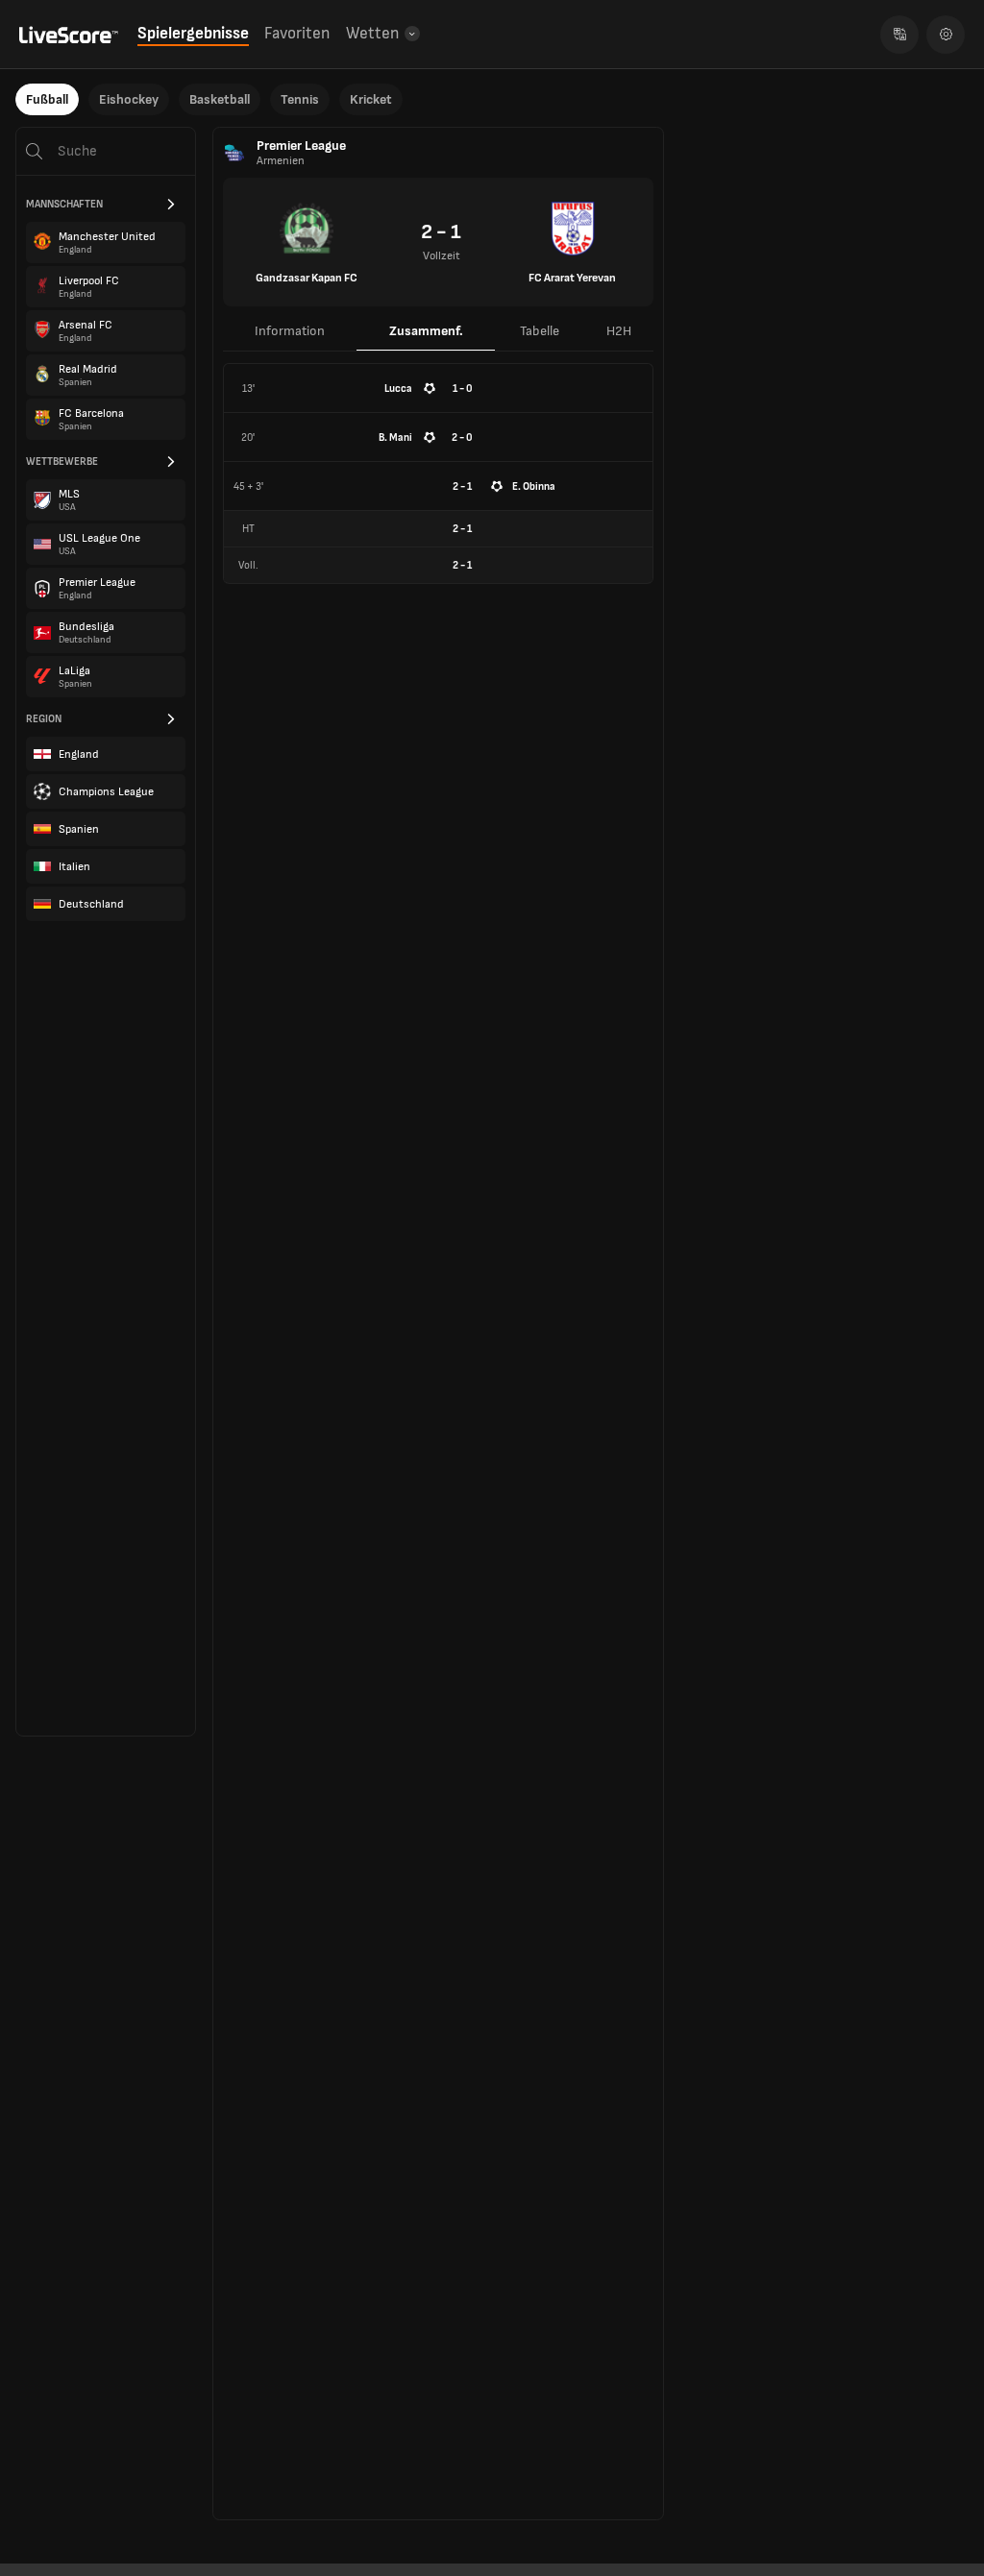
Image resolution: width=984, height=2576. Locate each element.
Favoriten (297, 34)
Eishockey (129, 99)
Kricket (371, 99)
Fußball (47, 99)
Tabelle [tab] (540, 331)
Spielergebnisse (193, 34)
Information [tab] (290, 331)
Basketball (220, 99)
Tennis (300, 99)
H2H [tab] (619, 331)
